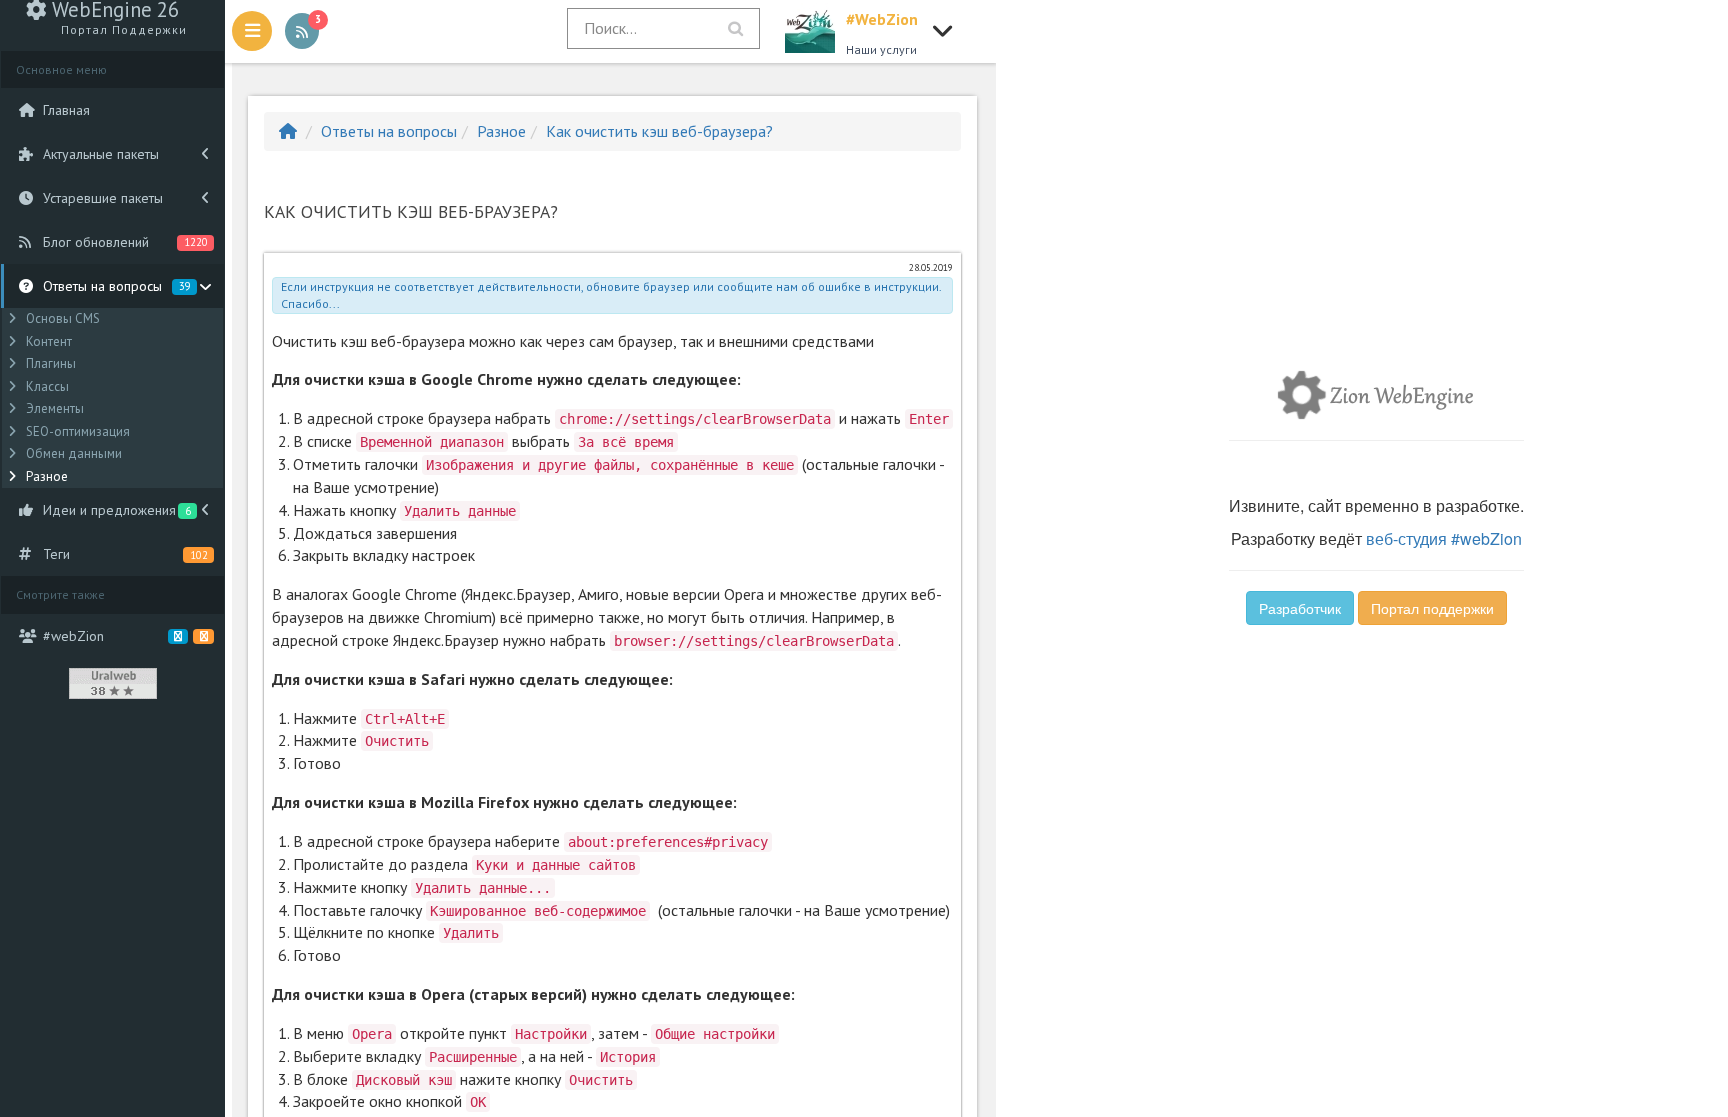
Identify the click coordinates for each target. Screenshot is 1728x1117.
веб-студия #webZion (1444, 538)
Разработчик (1300, 608)
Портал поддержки (1432, 608)
